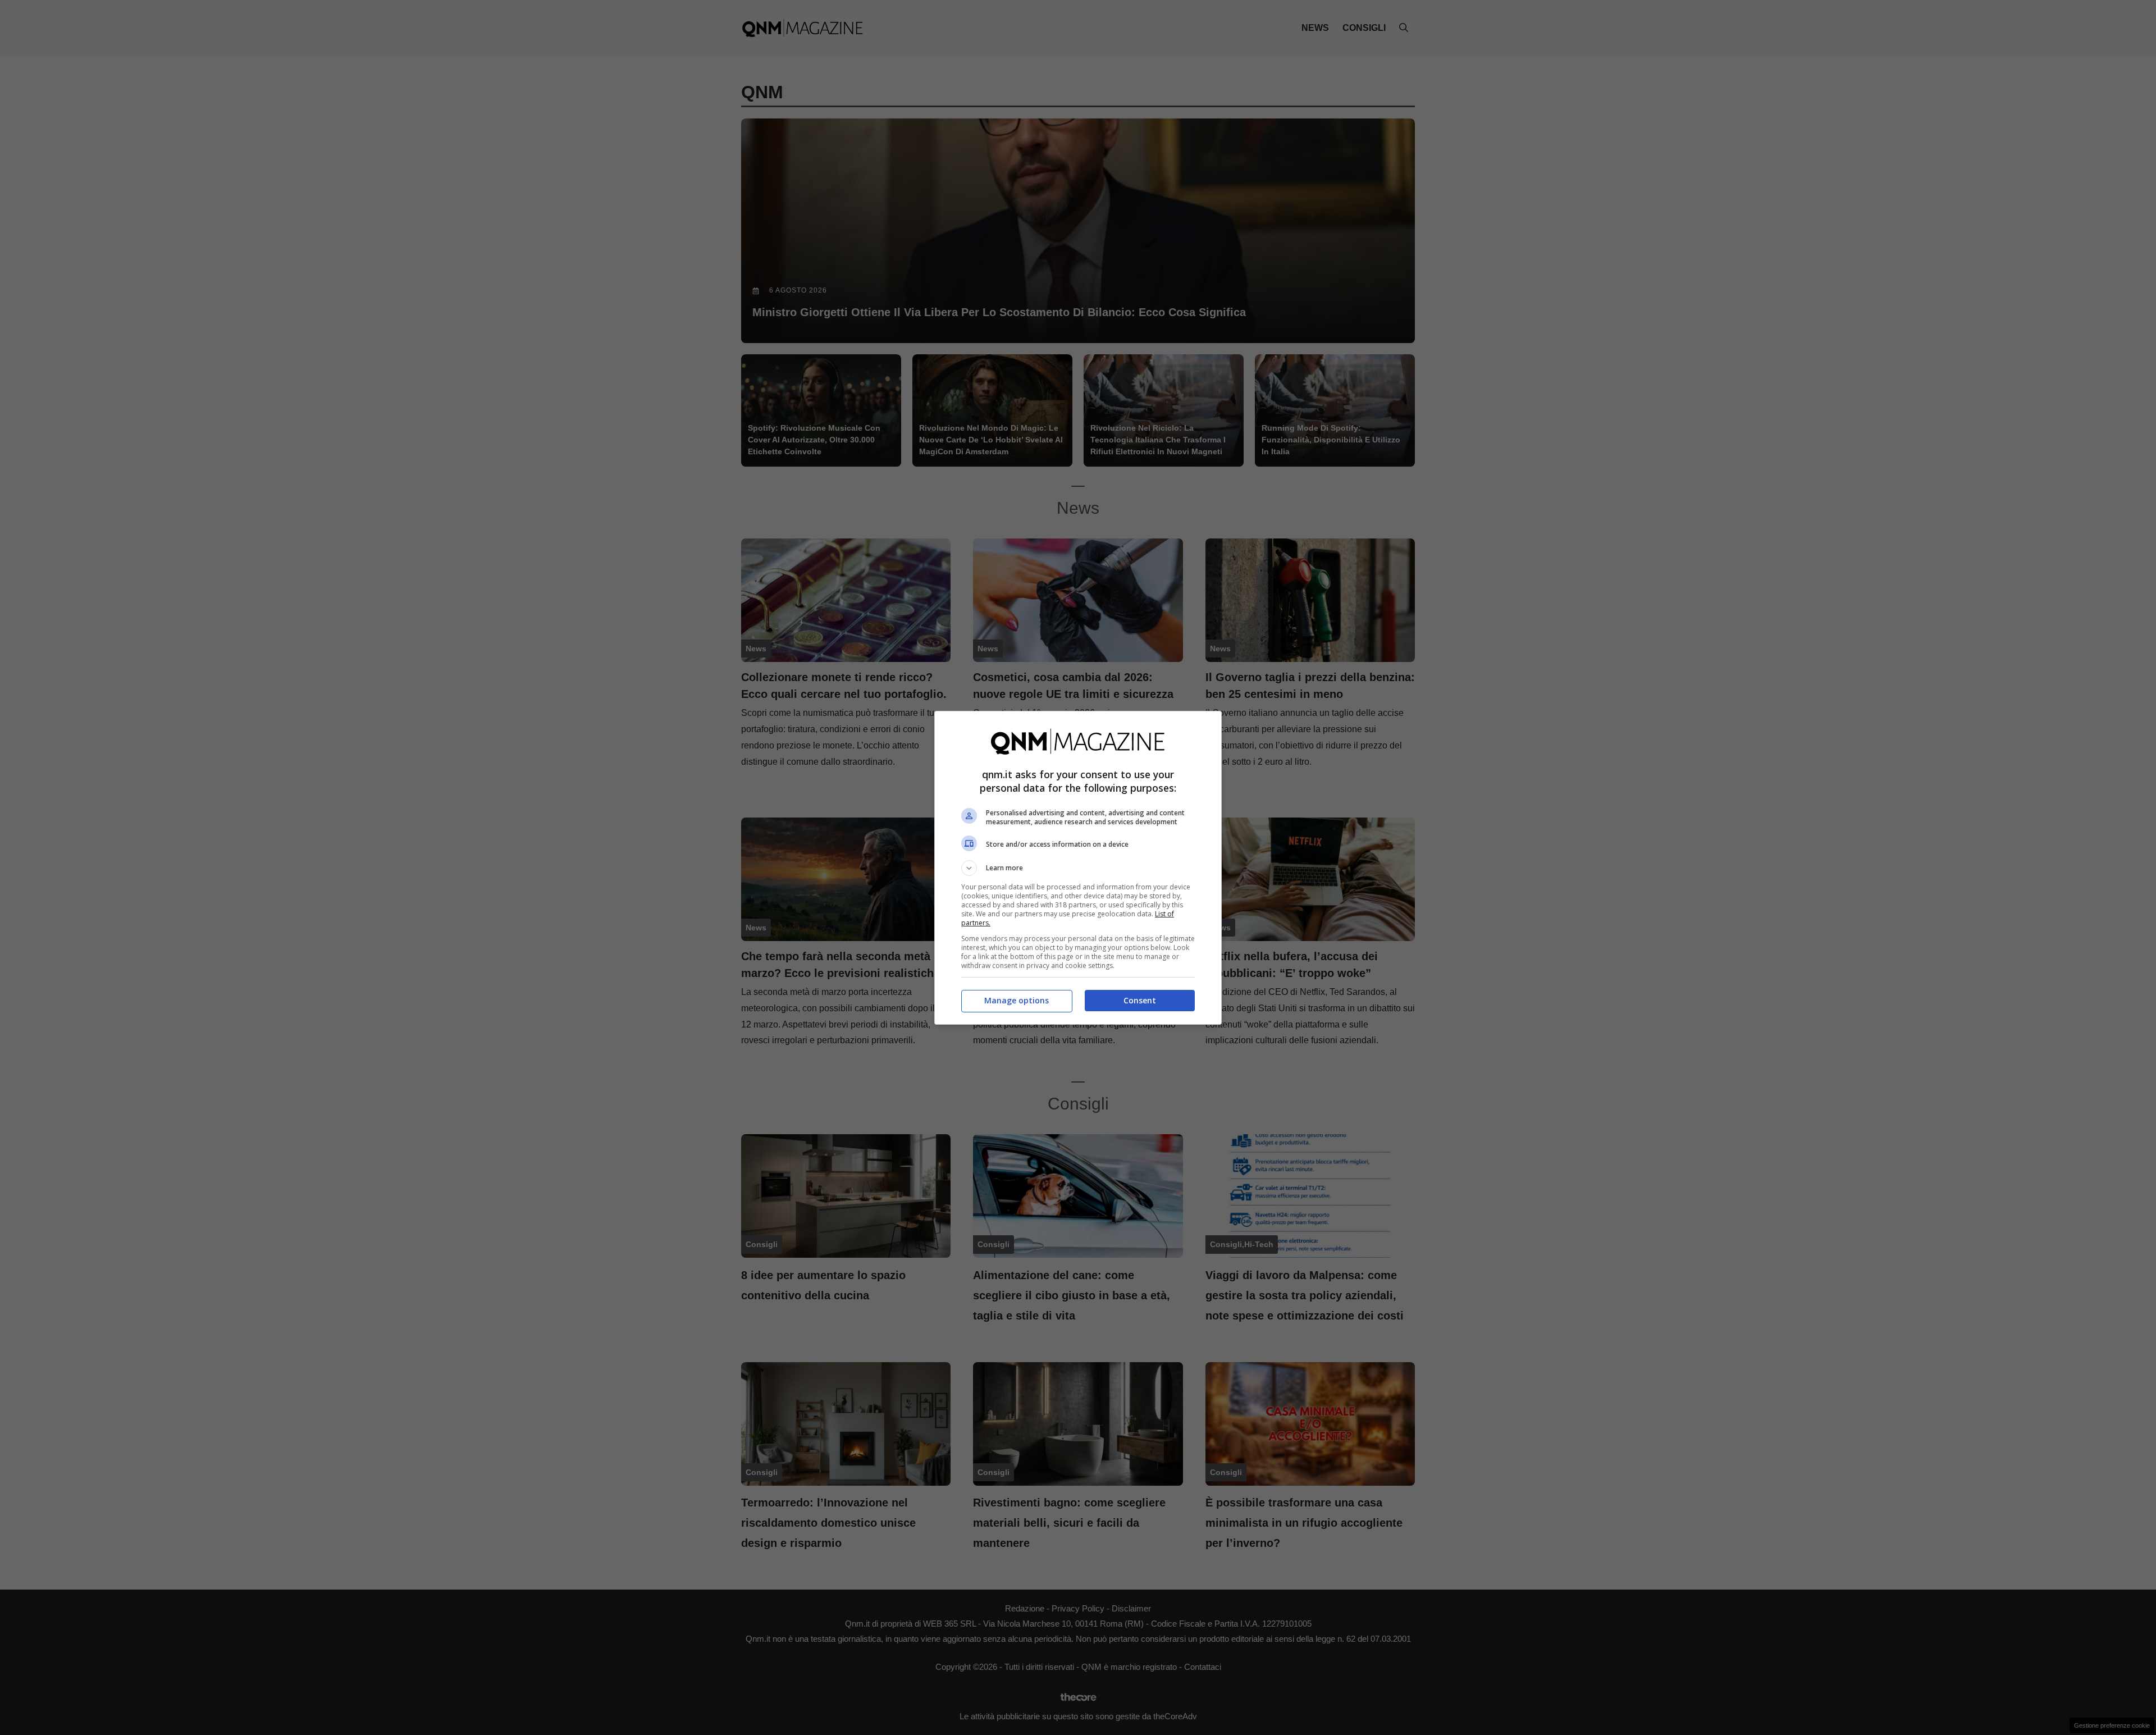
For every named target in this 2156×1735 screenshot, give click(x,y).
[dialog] (1078, 868)
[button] (1078, 868)
